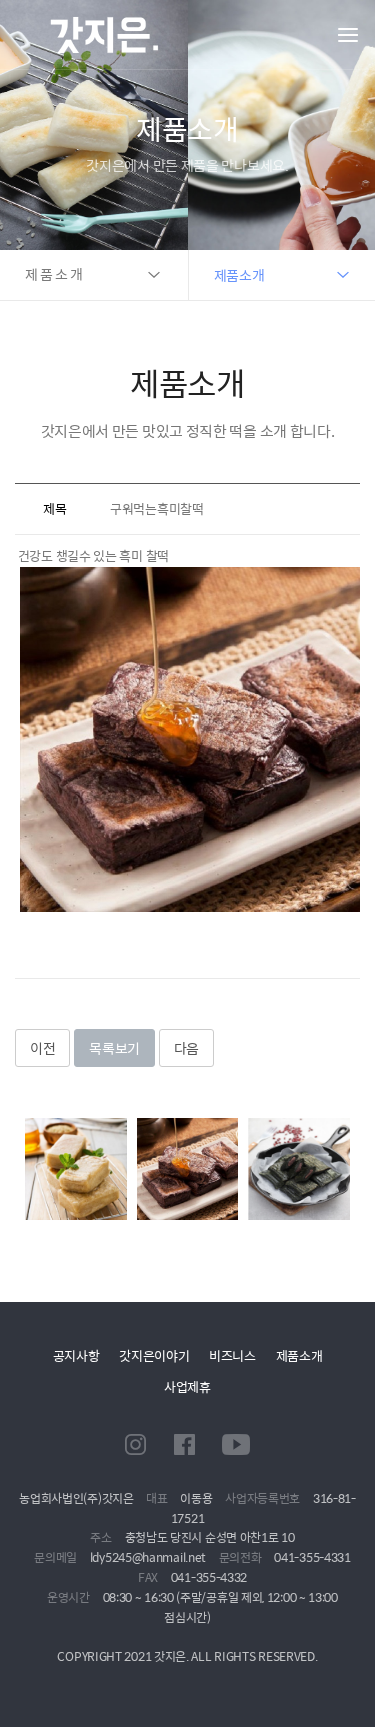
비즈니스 (232, 1355)
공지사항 (76, 1355)
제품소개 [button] (55, 274)
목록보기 (114, 1048)
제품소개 (299, 1355)
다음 (186, 1048)
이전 (42, 1048)
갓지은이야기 (154, 1355)
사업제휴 (187, 1386)
